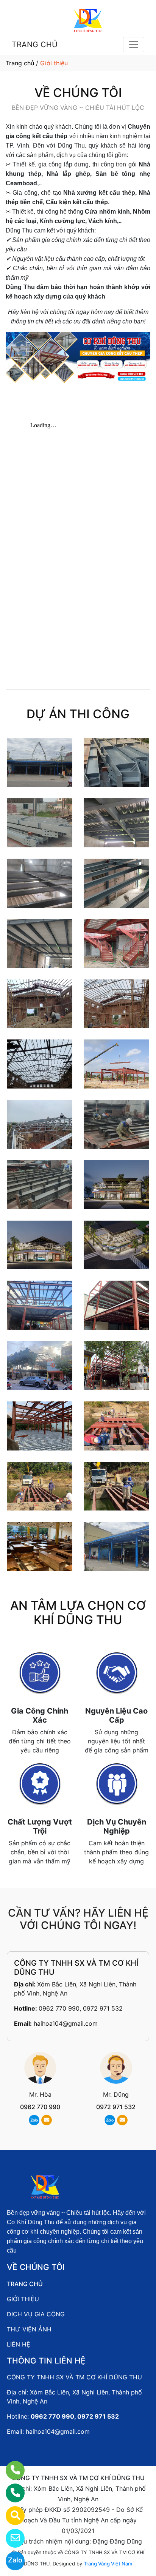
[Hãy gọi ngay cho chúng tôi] (10, 2493)
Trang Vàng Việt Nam (108, 2564)
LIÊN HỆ (19, 2344)
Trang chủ (20, 63)
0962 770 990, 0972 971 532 (81, 2008)
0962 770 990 (40, 2107)
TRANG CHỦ (35, 45)
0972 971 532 (116, 2107)
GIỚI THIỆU (23, 2299)
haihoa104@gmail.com (66, 2023)
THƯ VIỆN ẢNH (29, 2329)
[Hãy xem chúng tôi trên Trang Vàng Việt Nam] (10, 2516)
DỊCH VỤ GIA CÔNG (36, 2314)
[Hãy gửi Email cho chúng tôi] (10, 2538)
